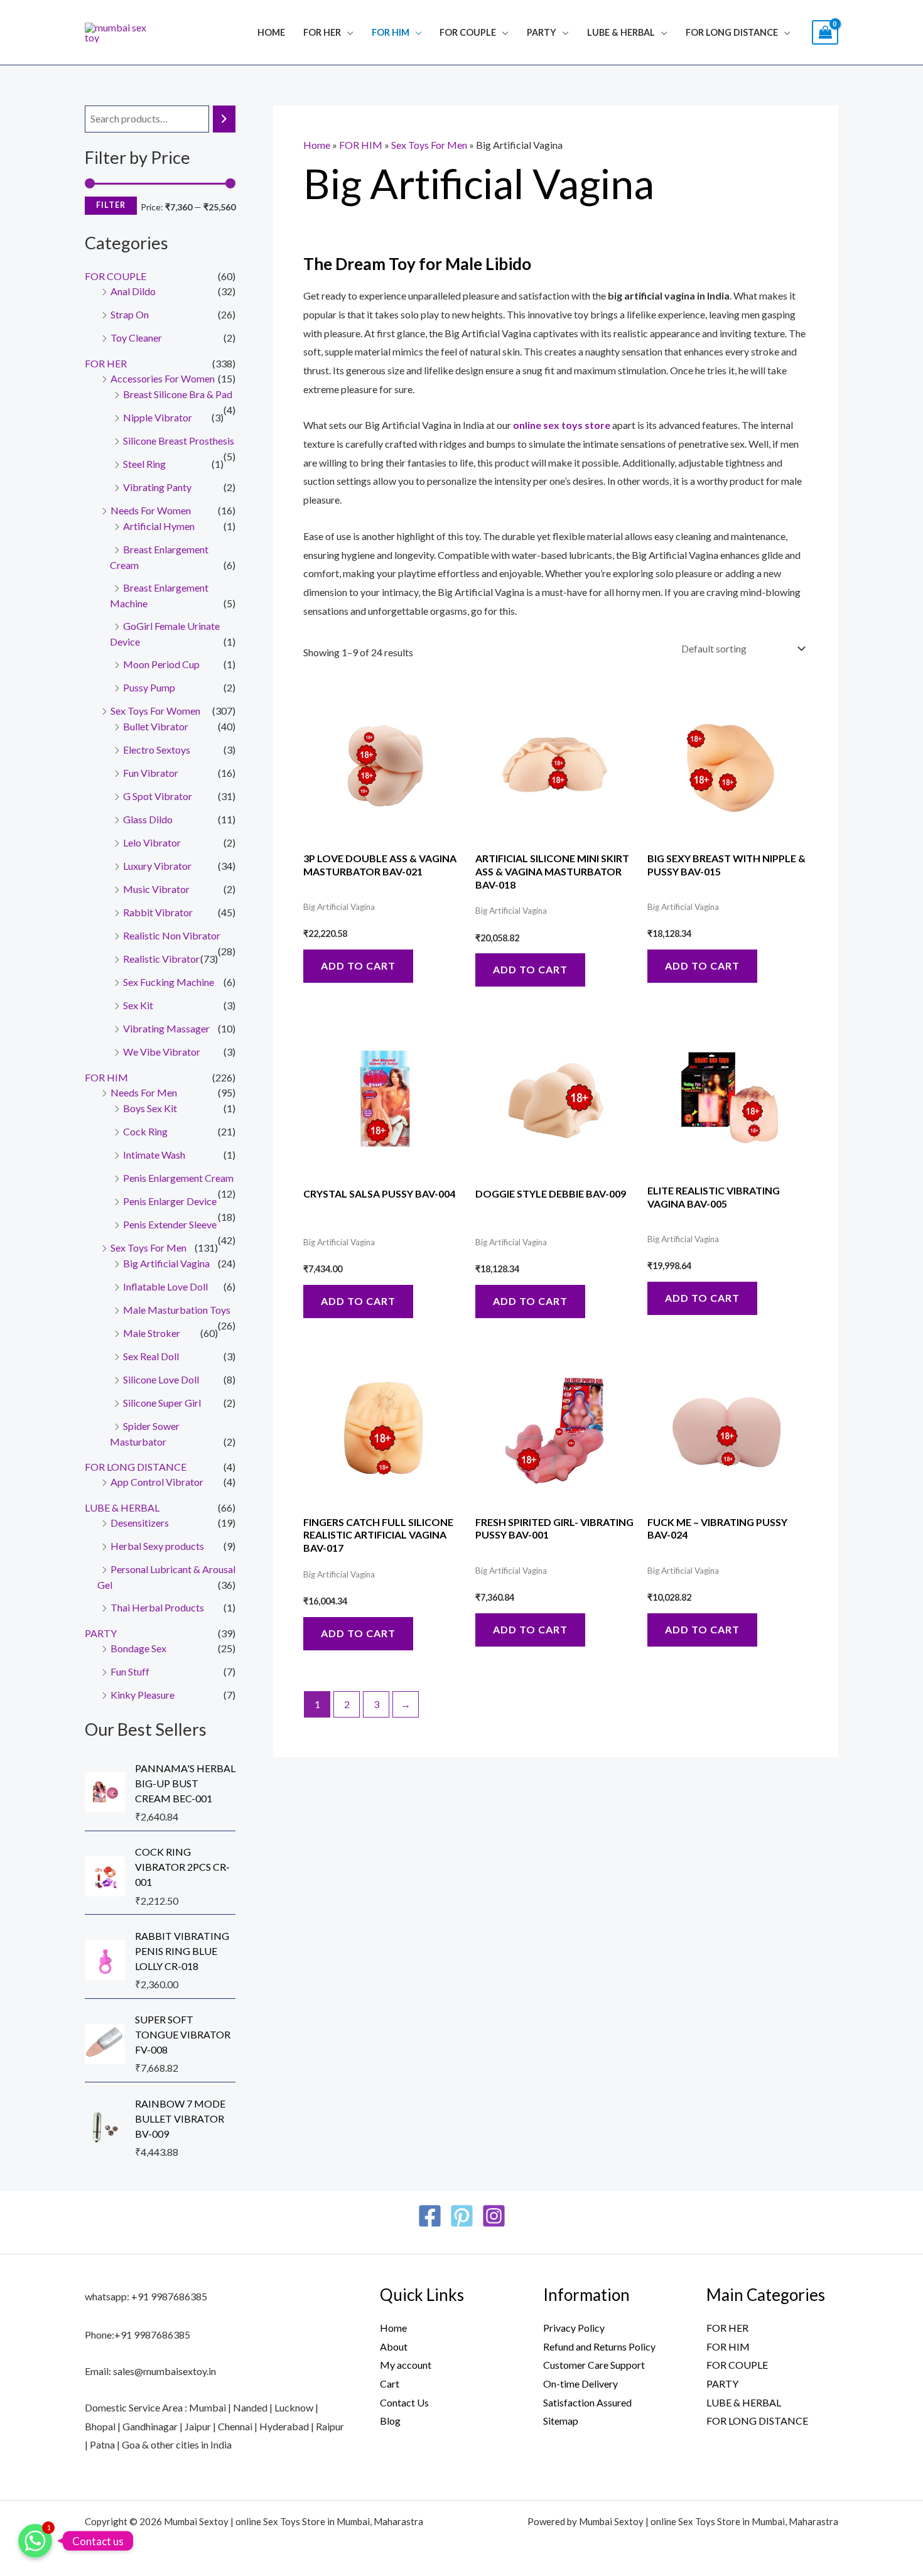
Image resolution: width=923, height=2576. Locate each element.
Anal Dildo (133, 291)
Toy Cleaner (136, 338)
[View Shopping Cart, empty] (825, 32)
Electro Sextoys (157, 750)
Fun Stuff (130, 1671)
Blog (390, 2421)
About (394, 2346)
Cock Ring (145, 1131)
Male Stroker (152, 1333)
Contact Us (404, 2402)
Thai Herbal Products (157, 1607)
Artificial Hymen (159, 526)
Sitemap (561, 2421)
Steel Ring (144, 464)
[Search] (224, 119)
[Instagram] (494, 2216)
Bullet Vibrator (156, 726)
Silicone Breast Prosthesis (179, 441)
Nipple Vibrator (158, 417)
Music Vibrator (156, 889)
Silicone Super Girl (162, 1403)
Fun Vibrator (151, 773)
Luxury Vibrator (157, 866)
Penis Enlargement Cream (178, 1178)
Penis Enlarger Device (170, 1201)
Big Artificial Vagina (166, 1263)
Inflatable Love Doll (165, 1286)
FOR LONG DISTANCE (136, 1467)
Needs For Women (151, 510)
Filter (111, 205)
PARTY (542, 32)
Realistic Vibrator (161, 959)
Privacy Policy (574, 2328)
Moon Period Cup (161, 664)
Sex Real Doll (151, 1356)
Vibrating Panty (157, 487)
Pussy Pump (149, 687)
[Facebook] (430, 2216)
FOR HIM (391, 32)
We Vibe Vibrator (162, 1052)
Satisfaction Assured (587, 2402)
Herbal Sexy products (157, 1546)
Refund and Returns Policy (599, 2346)
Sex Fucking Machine (169, 982)
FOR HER (322, 32)
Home (271, 32)
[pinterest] (462, 2216)
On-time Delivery (580, 2384)
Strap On (130, 314)
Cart (390, 2384)
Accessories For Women (163, 378)
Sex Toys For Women (155, 711)
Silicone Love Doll (161, 1379)
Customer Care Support (594, 2365)
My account (406, 2365)
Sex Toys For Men (148, 1247)
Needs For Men (144, 1092)
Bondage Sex (138, 1648)
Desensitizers (140, 1523)
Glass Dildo (148, 819)
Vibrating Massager (166, 1028)
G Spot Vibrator (158, 796)
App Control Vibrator (157, 1482)
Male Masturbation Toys (177, 1310)
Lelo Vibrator (152, 842)
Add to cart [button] (358, 966)
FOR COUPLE (468, 32)
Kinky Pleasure (143, 1695)
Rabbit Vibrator (158, 912)
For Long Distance (732, 32)
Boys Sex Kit (150, 1108)
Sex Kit (138, 1005)
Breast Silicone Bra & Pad (178, 394)
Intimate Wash (154, 1155)
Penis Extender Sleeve (170, 1224)
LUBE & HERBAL (621, 32)
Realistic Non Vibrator (172, 935)
